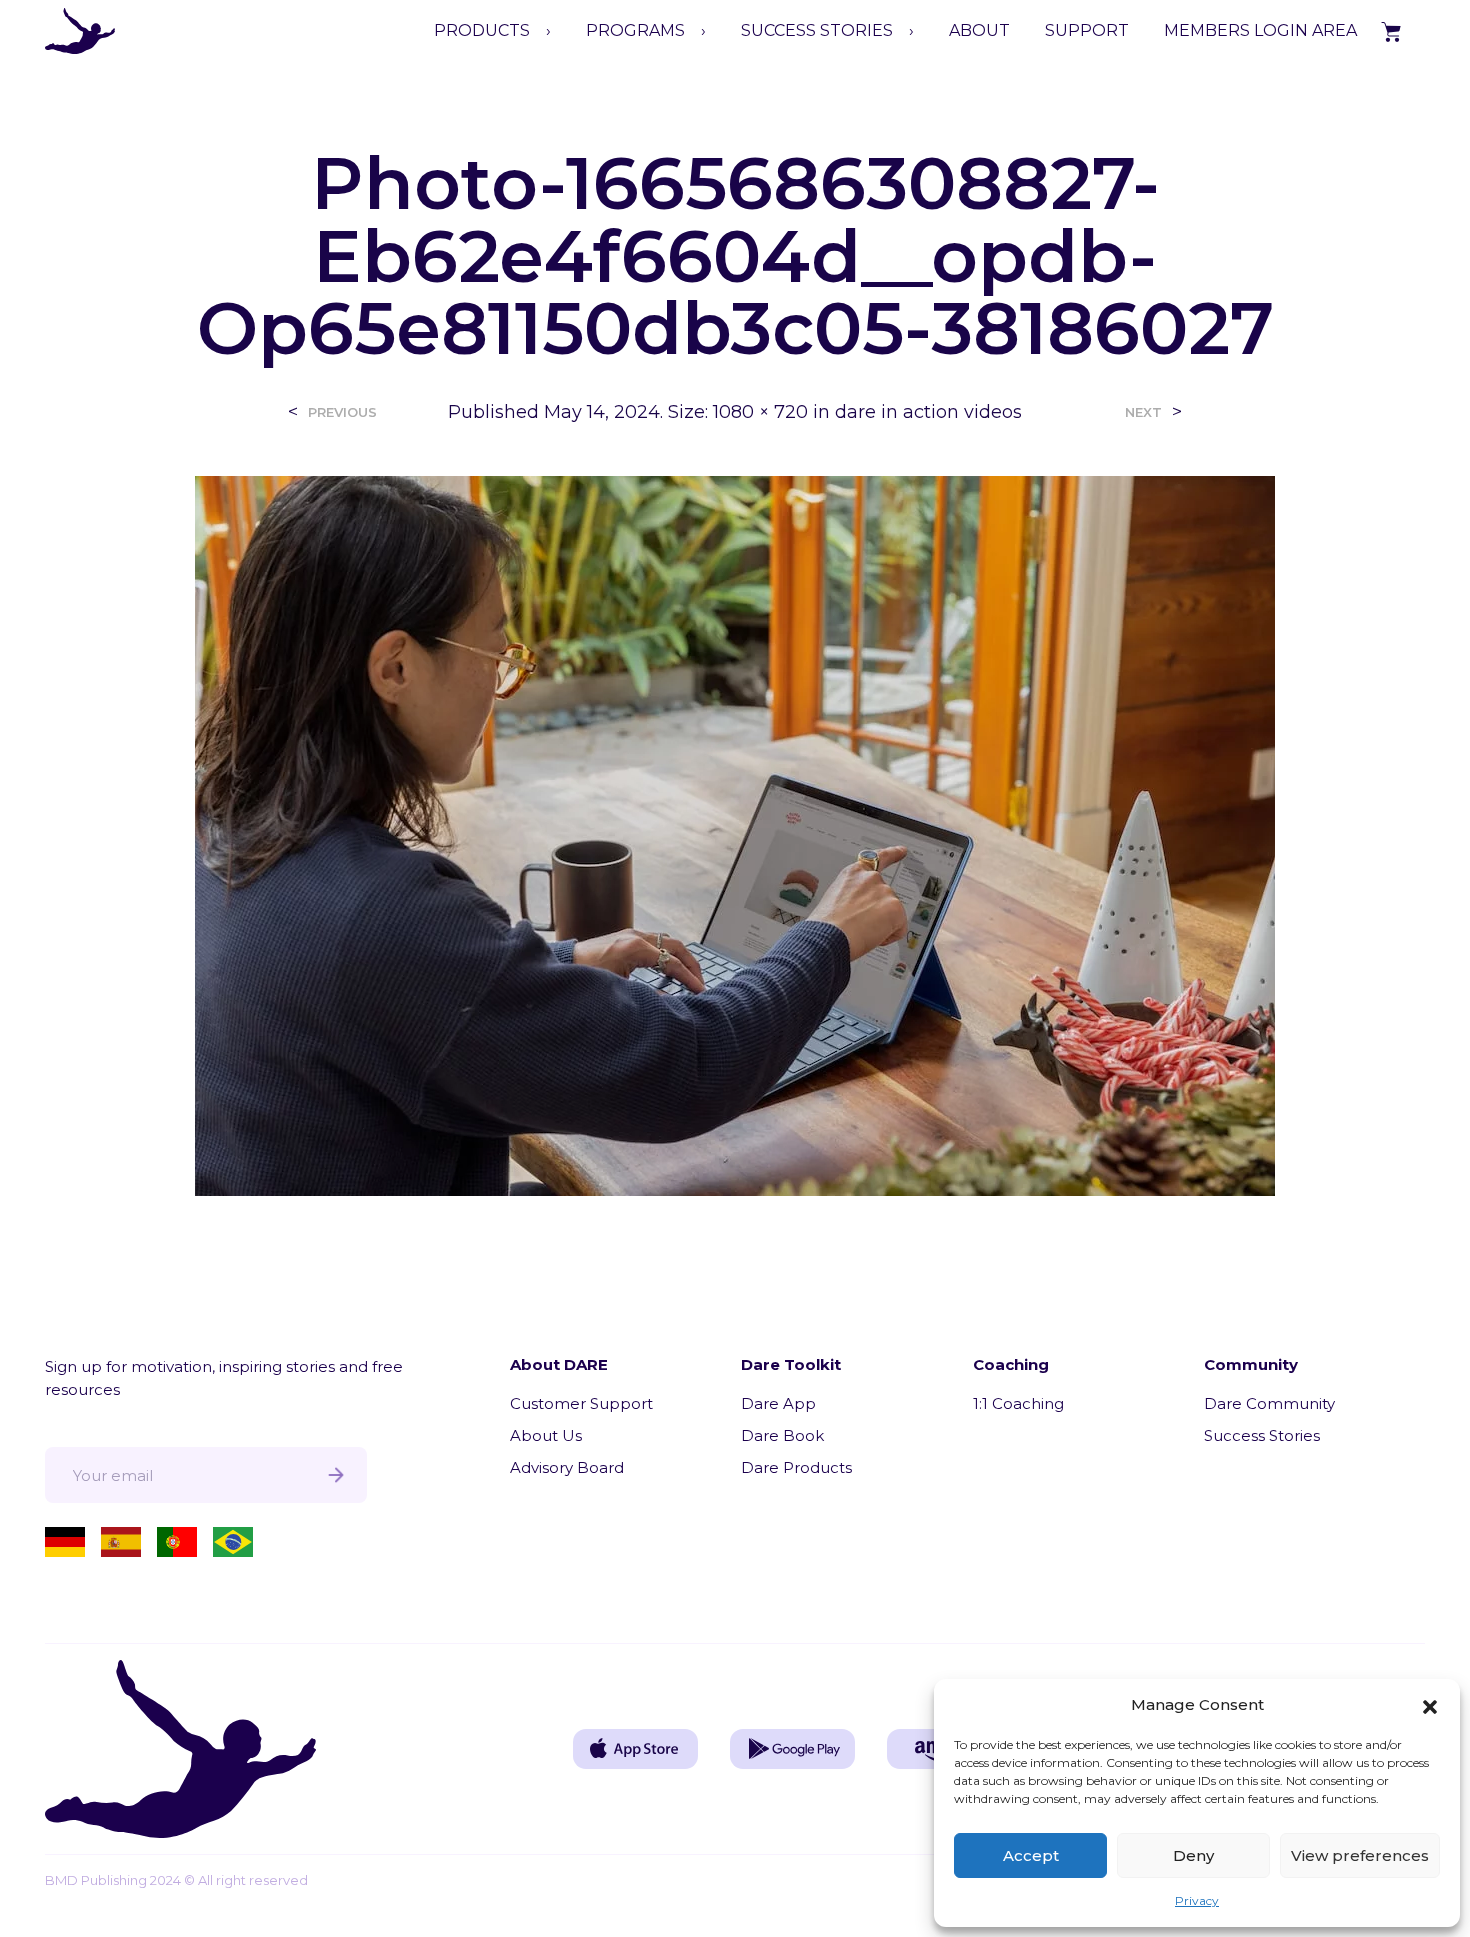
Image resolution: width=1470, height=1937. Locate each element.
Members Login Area (1260, 30)
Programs (635, 30)
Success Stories (1262, 1435)
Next (1143, 412)
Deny (1193, 1855)
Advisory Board (567, 1467)
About (979, 30)
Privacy (1197, 1900)
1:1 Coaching (1018, 1403)
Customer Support (581, 1403)
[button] (1430, 1705)
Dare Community (1269, 1403)
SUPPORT (1087, 30)
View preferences (1360, 1855)
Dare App (778, 1403)
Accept (1031, 1855)
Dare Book (782, 1435)
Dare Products (796, 1467)
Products (482, 30)
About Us (546, 1435)
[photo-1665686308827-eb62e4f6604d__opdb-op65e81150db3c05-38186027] (735, 834)
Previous (342, 412)
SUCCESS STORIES (817, 30)
